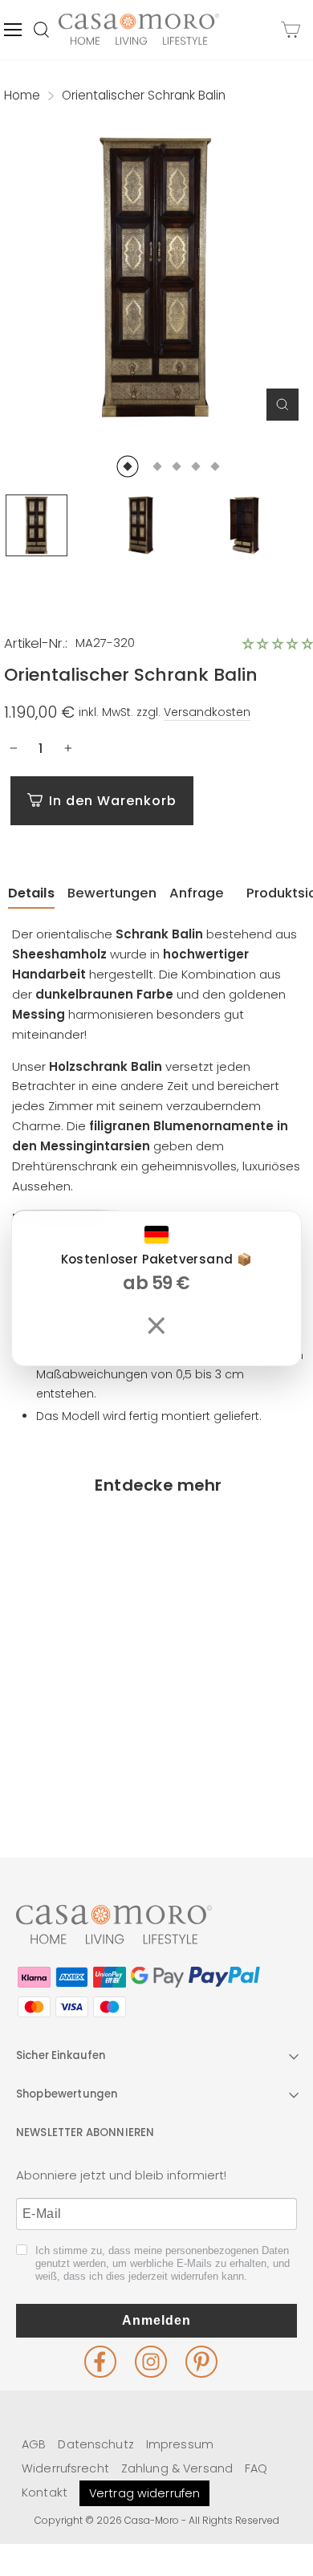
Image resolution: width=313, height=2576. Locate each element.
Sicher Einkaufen (61, 2055)
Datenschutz (96, 2444)
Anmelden (156, 2320)
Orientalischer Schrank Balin (78, 1727)
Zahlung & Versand (177, 2468)
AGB (34, 2444)
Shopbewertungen (67, 2094)
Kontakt (45, 2493)
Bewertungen (112, 893)
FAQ (256, 2468)
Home (22, 95)
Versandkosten (207, 712)
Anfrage (197, 893)
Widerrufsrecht (65, 2468)
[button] (278, 644)
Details (31, 893)
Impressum (180, 2444)
